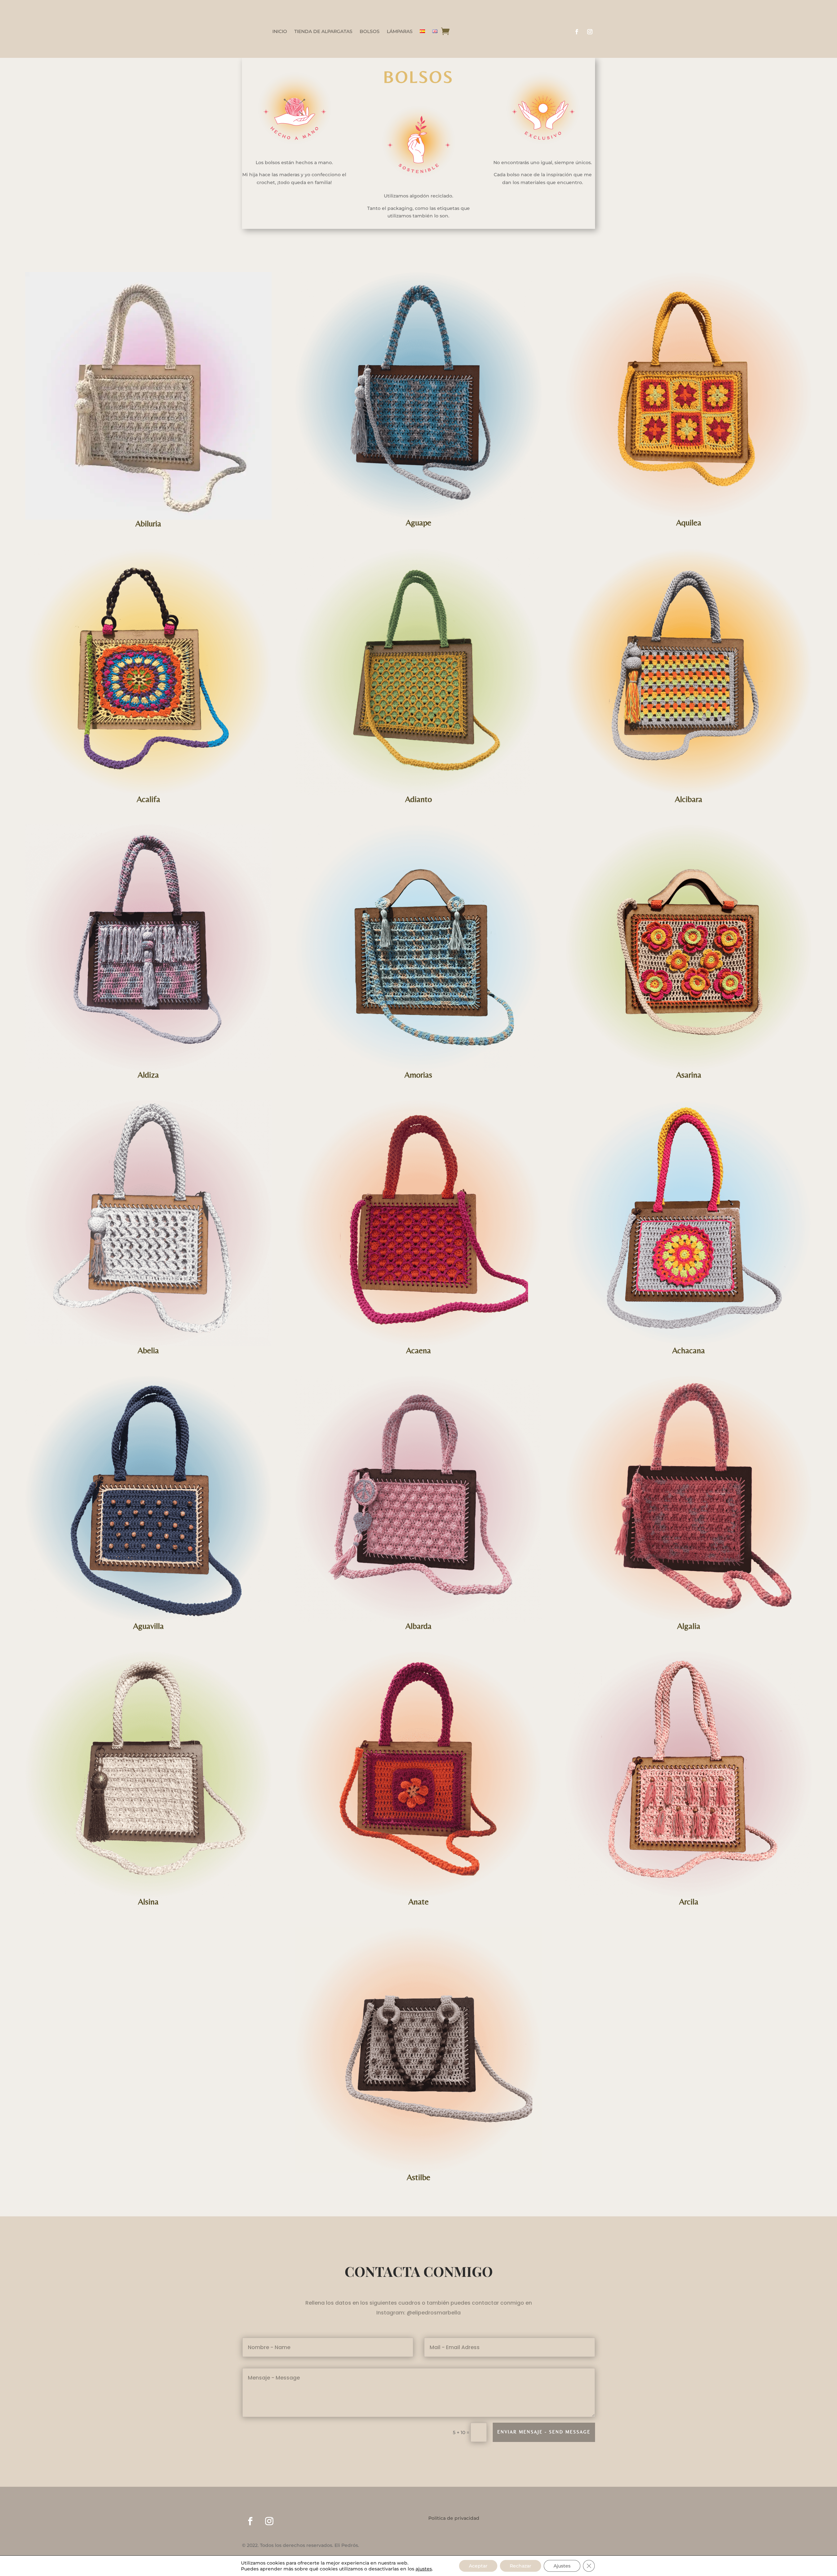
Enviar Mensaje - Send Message (544, 2432)
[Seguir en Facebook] (577, 32)
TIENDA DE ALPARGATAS (323, 32)
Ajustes (562, 2566)
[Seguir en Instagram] (590, 32)
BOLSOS (370, 32)
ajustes (424, 2569)
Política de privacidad (454, 2518)
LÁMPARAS (400, 32)
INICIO (280, 32)
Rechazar (521, 2566)
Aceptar (478, 2566)
